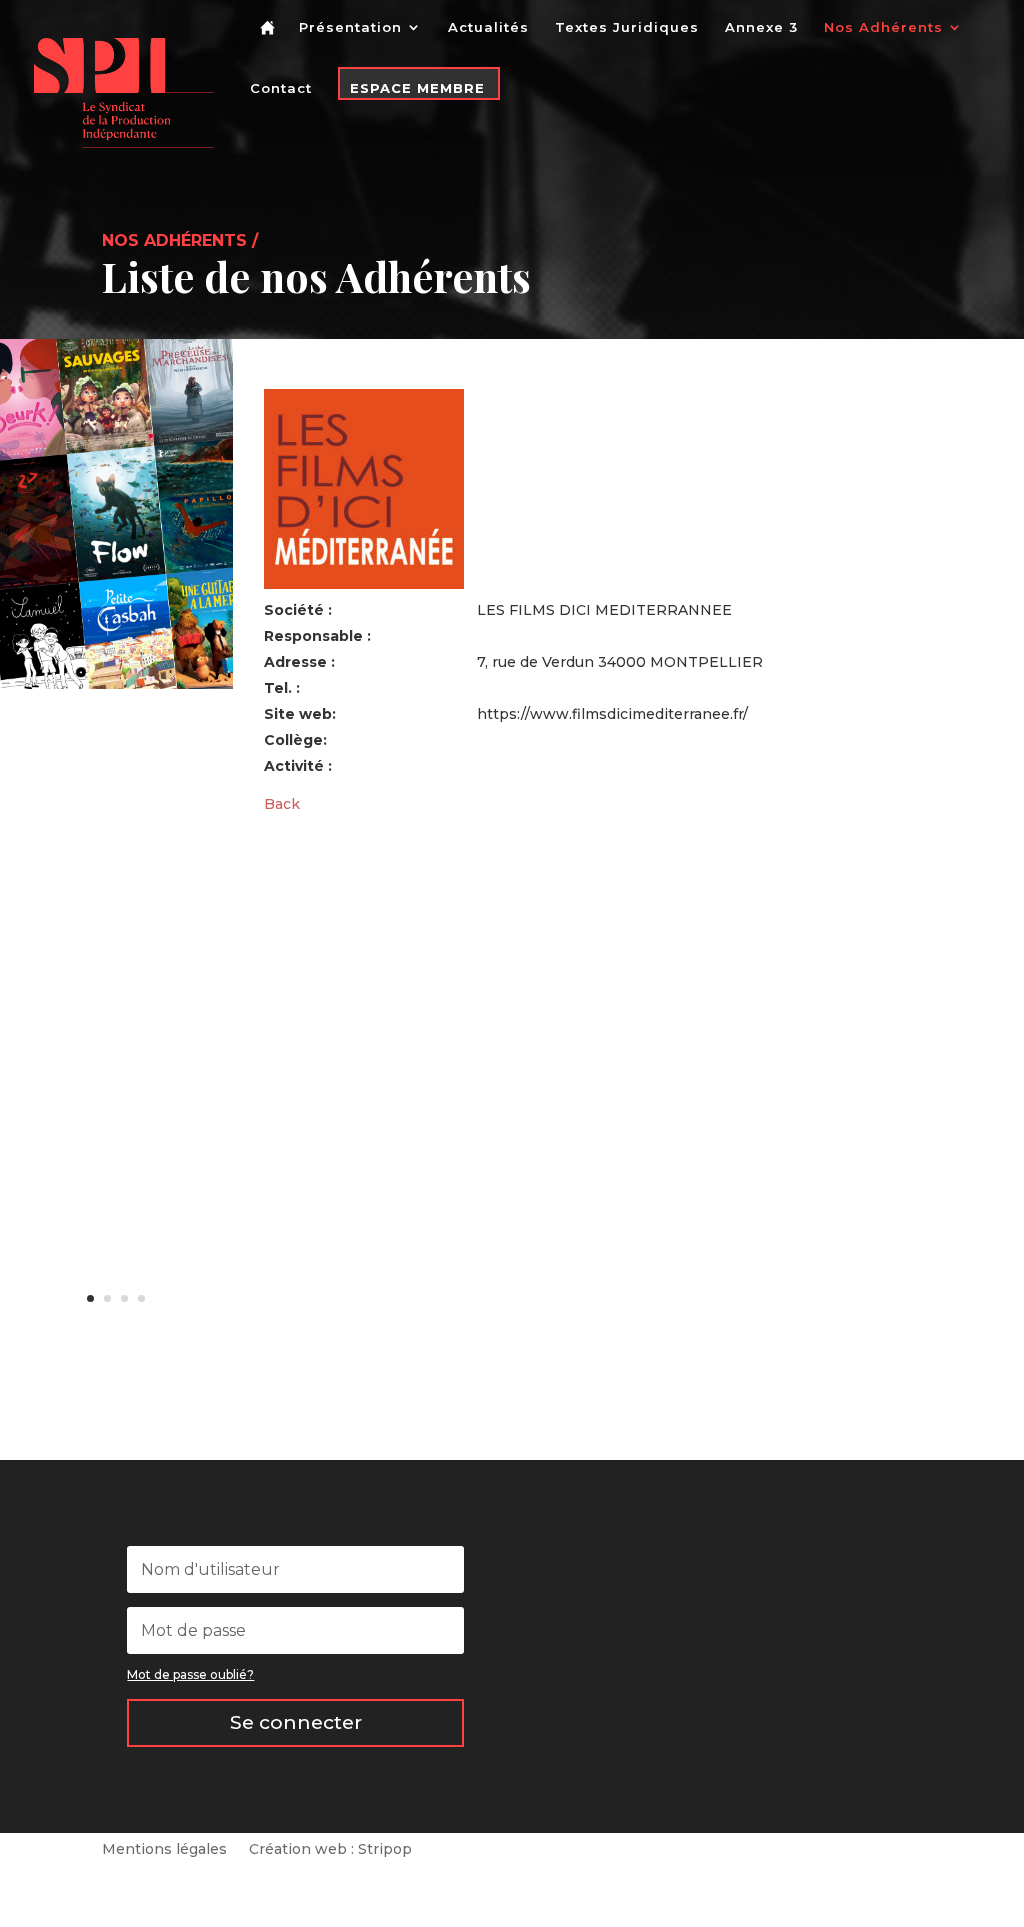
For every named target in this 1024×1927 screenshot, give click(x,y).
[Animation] (116, 684)
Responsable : (317, 636)
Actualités (488, 27)
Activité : (298, 766)
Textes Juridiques (627, 27)
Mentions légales (164, 1850)
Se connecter (296, 1722)
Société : (298, 610)
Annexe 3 (761, 27)
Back (282, 804)
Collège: (295, 740)
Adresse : (299, 662)
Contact (281, 88)
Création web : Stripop (330, 1850)
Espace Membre (417, 88)
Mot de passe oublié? (190, 1674)
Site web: (300, 714)
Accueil (271, 43)
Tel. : (282, 688)
